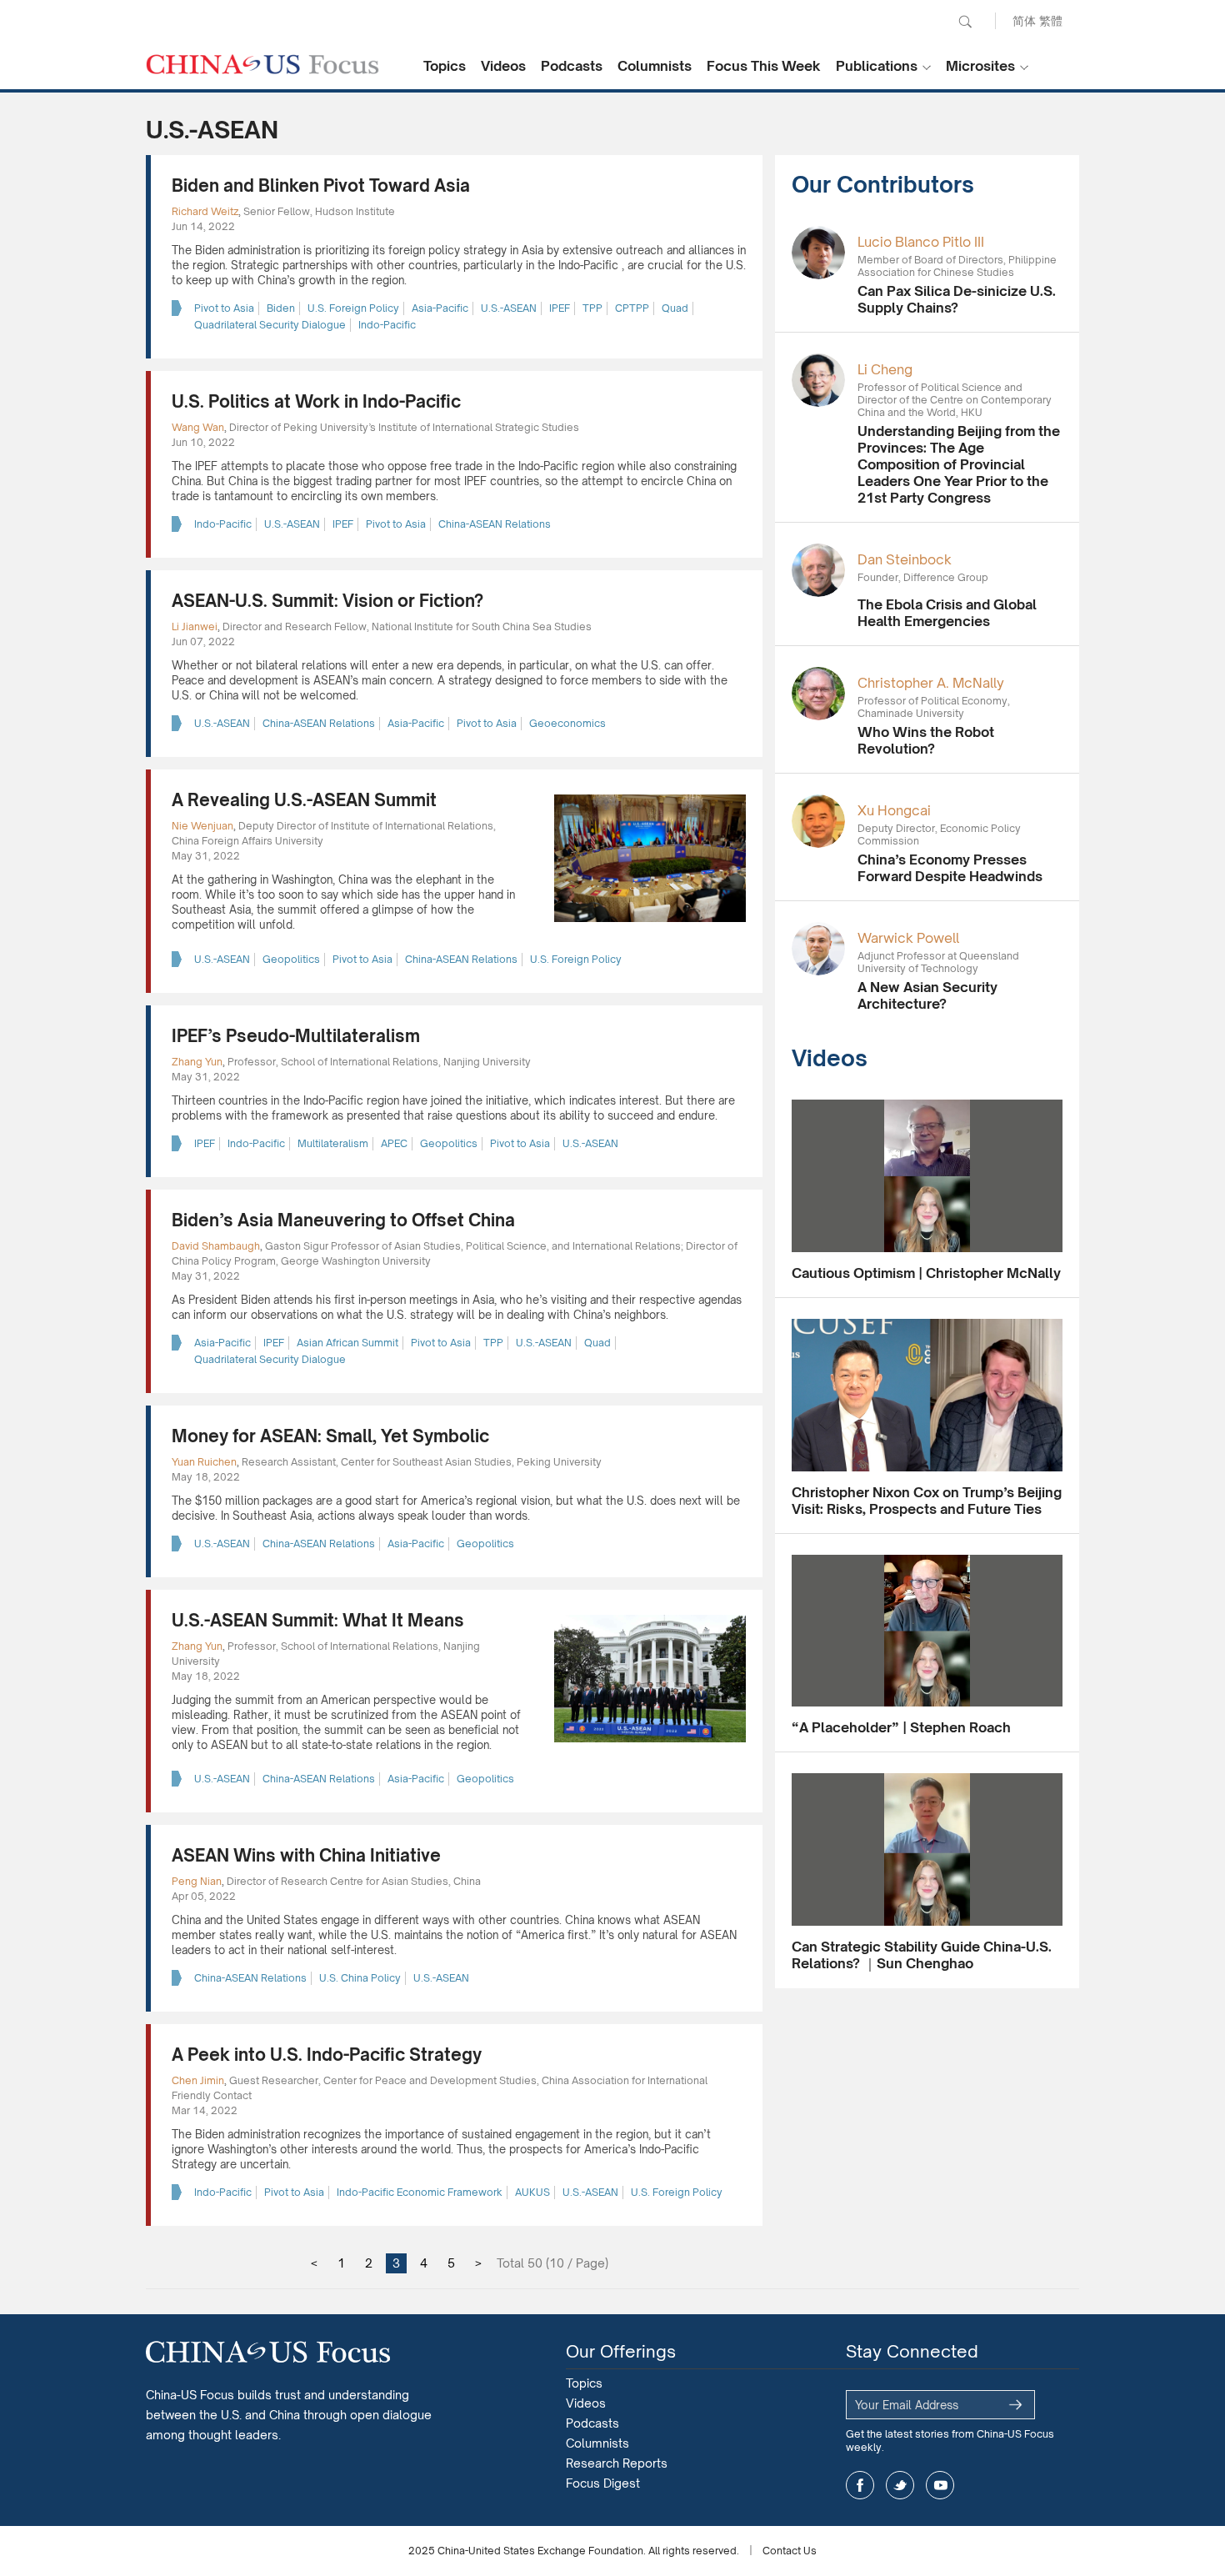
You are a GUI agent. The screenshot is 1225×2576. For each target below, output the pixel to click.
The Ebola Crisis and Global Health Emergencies (947, 613)
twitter (900, 2485)
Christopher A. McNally (931, 683)
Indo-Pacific (387, 325)
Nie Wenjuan (202, 826)
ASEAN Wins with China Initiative (306, 1855)
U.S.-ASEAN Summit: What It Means (318, 1620)
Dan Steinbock (905, 559)
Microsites (980, 66)
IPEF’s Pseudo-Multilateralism (296, 1036)
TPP (592, 308)
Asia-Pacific (440, 308)
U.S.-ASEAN (509, 308)
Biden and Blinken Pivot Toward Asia (321, 185)
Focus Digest (603, 2483)
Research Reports (617, 2463)
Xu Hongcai (894, 810)
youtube (940, 2485)
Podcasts (572, 66)
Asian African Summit (347, 1343)
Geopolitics (291, 959)
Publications (877, 66)
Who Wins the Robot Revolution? (926, 740)
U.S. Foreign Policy (353, 308)
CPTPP (632, 308)
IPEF (560, 308)
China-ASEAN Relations (495, 524)
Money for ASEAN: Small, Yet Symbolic (330, 1436)
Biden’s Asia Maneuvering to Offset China (343, 1220)
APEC (394, 1143)
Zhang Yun (197, 1062)
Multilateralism (333, 1143)
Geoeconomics (567, 723)
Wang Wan (198, 427)
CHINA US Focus (262, 64)
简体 (1024, 20)
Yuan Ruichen (204, 1462)
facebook (860, 2485)
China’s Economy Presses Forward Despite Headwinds (950, 868)
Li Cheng (885, 369)
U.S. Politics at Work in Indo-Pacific (316, 401)
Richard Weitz (205, 211)
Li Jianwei (195, 626)
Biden (281, 308)
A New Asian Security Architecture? (927, 995)
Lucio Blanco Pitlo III (921, 242)
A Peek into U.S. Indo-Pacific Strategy (327, 2055)
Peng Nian (197, 1881)
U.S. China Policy (360, 1978)
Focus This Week (764, 66)
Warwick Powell (908, 938)
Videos (503, 66)
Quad (675, 308)
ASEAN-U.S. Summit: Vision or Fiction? (327, 601)
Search (965, 22)
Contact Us (790, 2551)
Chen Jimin (198, 2080)
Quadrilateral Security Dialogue (270, 325)
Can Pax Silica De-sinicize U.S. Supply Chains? (957, 299)
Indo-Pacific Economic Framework (420, 2192)
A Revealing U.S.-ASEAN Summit (304, 800)
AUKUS (532, 2192)
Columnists (655, 66)
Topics (445, 66)
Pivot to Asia (224, 308)
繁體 (1051, 20)
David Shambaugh (216, 1246)
